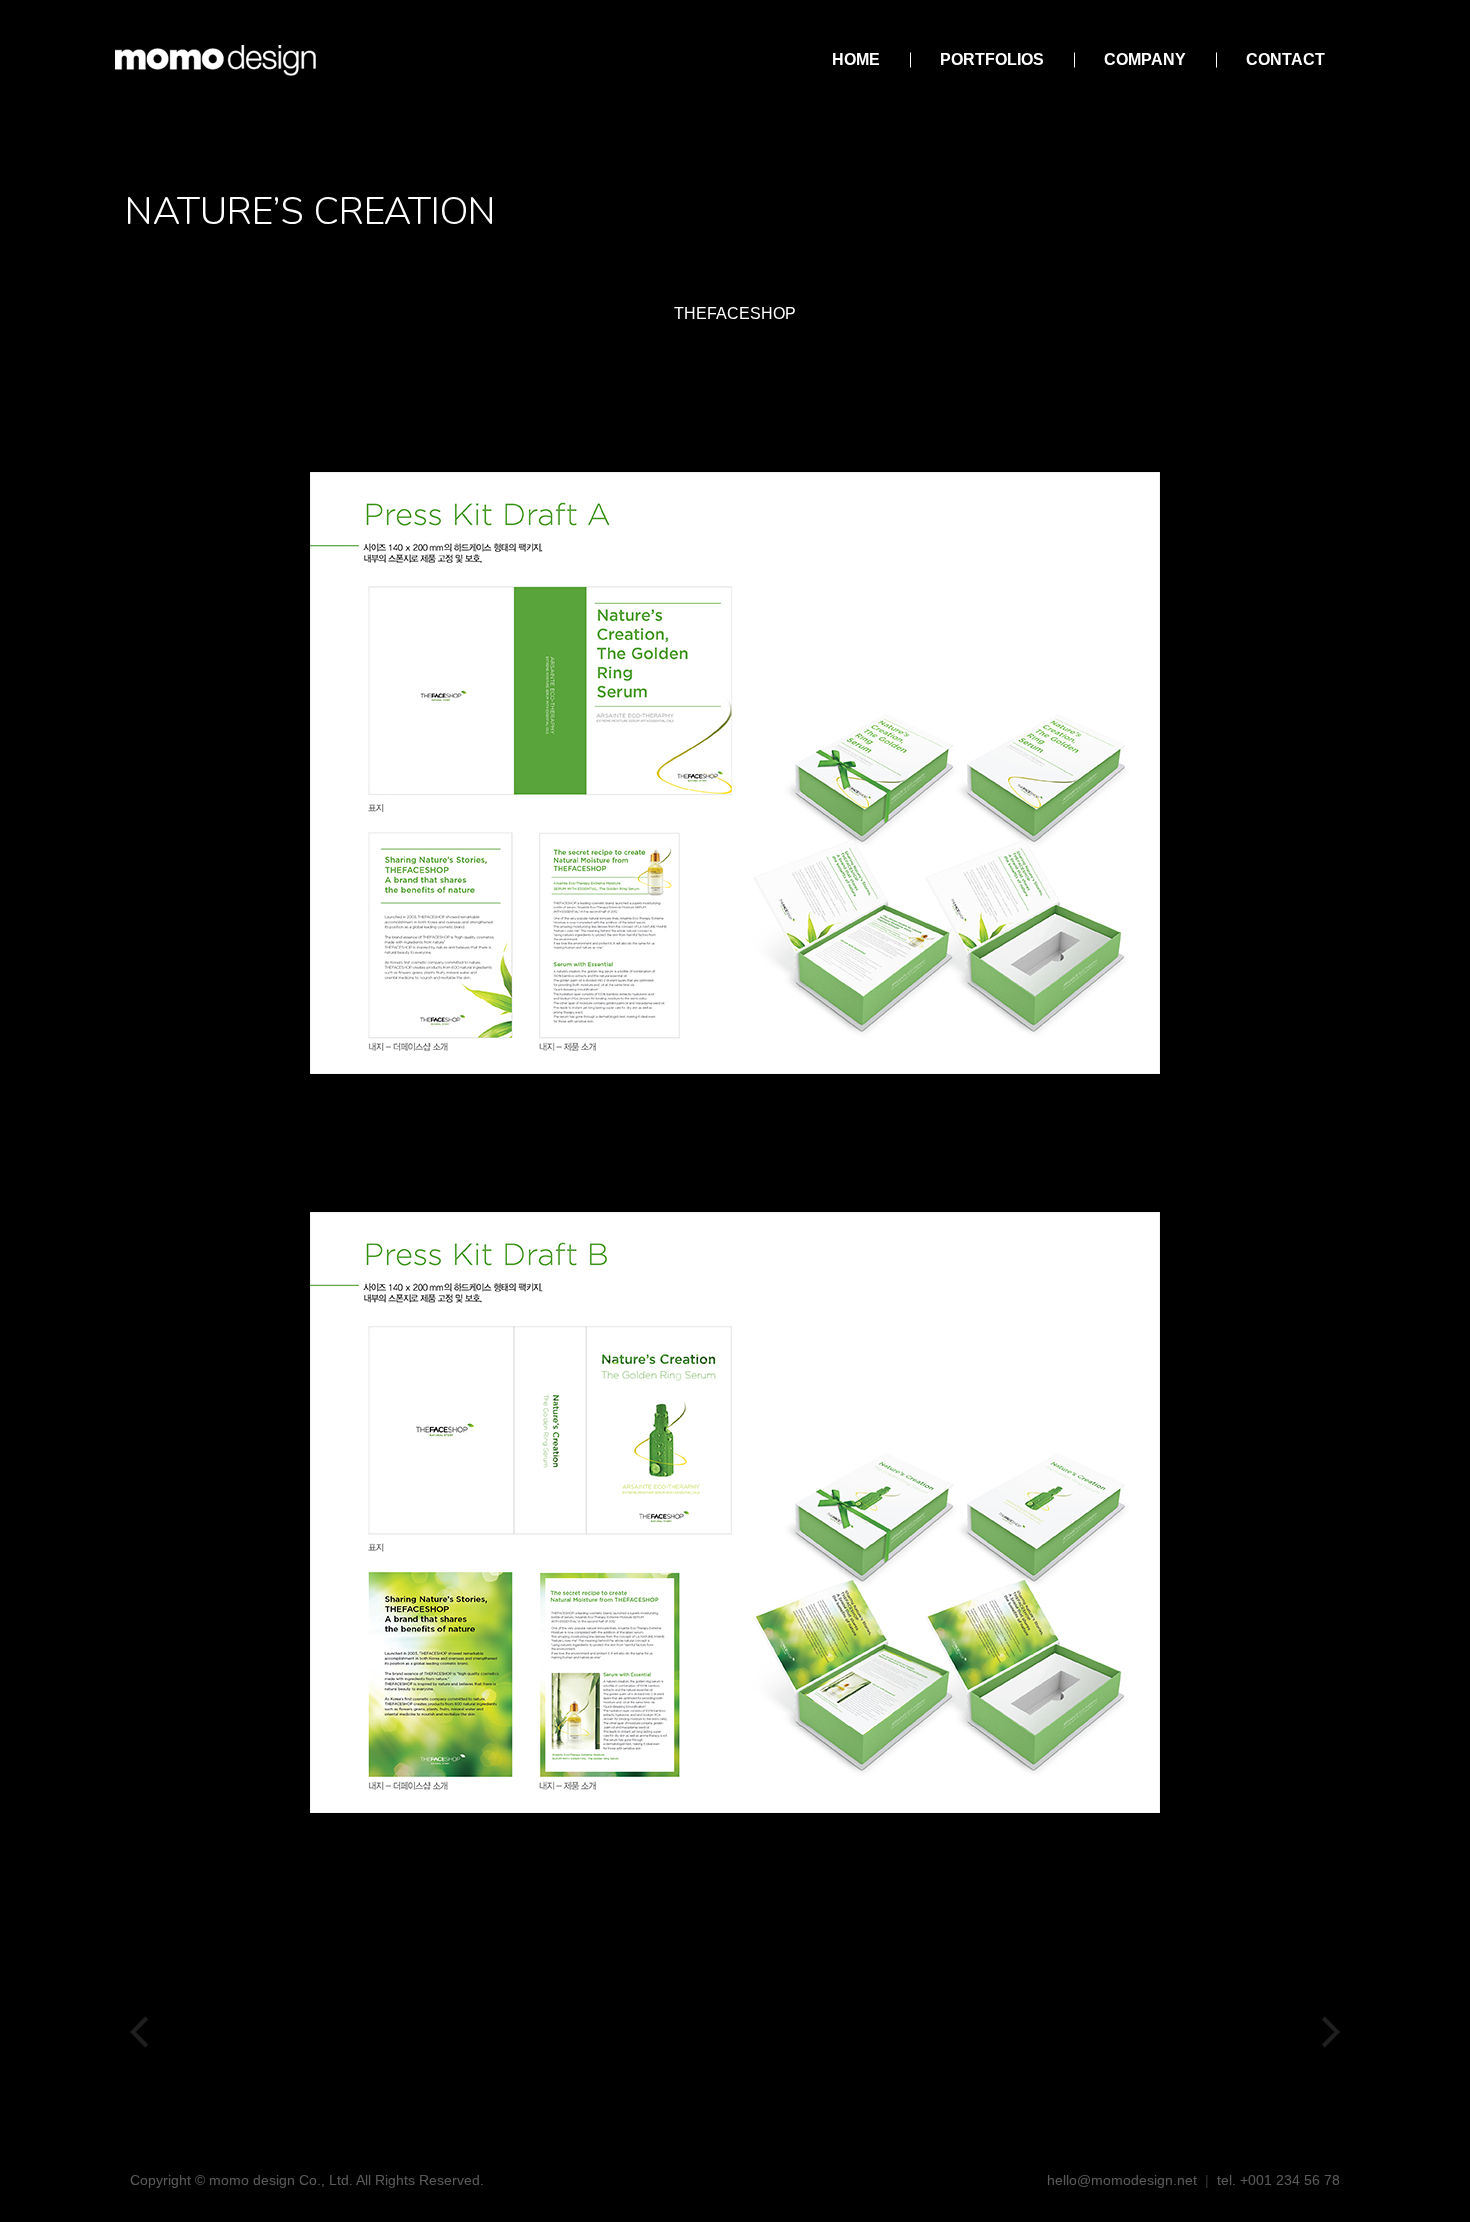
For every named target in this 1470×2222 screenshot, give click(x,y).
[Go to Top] (1440, 2192)
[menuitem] (856, 60)
